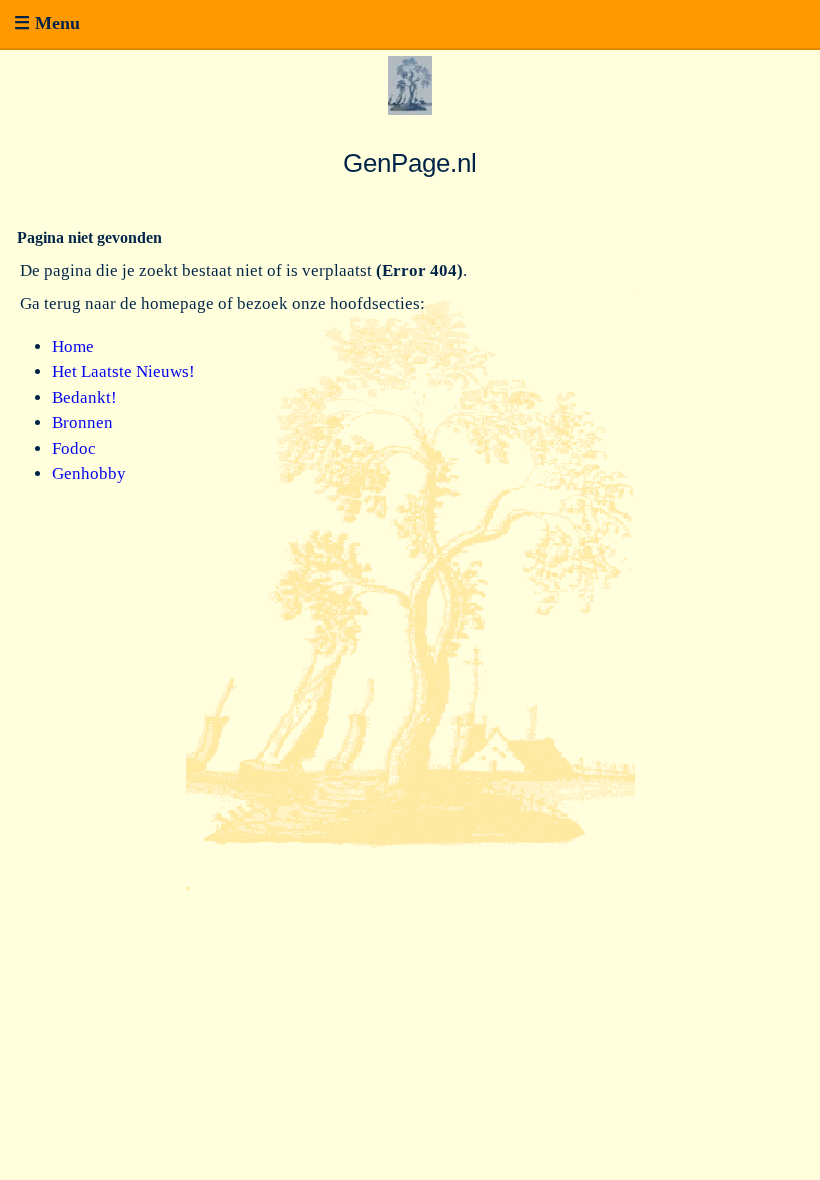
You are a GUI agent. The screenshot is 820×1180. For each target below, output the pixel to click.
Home (73, 346)
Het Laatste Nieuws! (123, 371)
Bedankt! (84, 397)
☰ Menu (47, 23)
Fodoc (74, 448)
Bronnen (82, 422)
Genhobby (89, 473)
